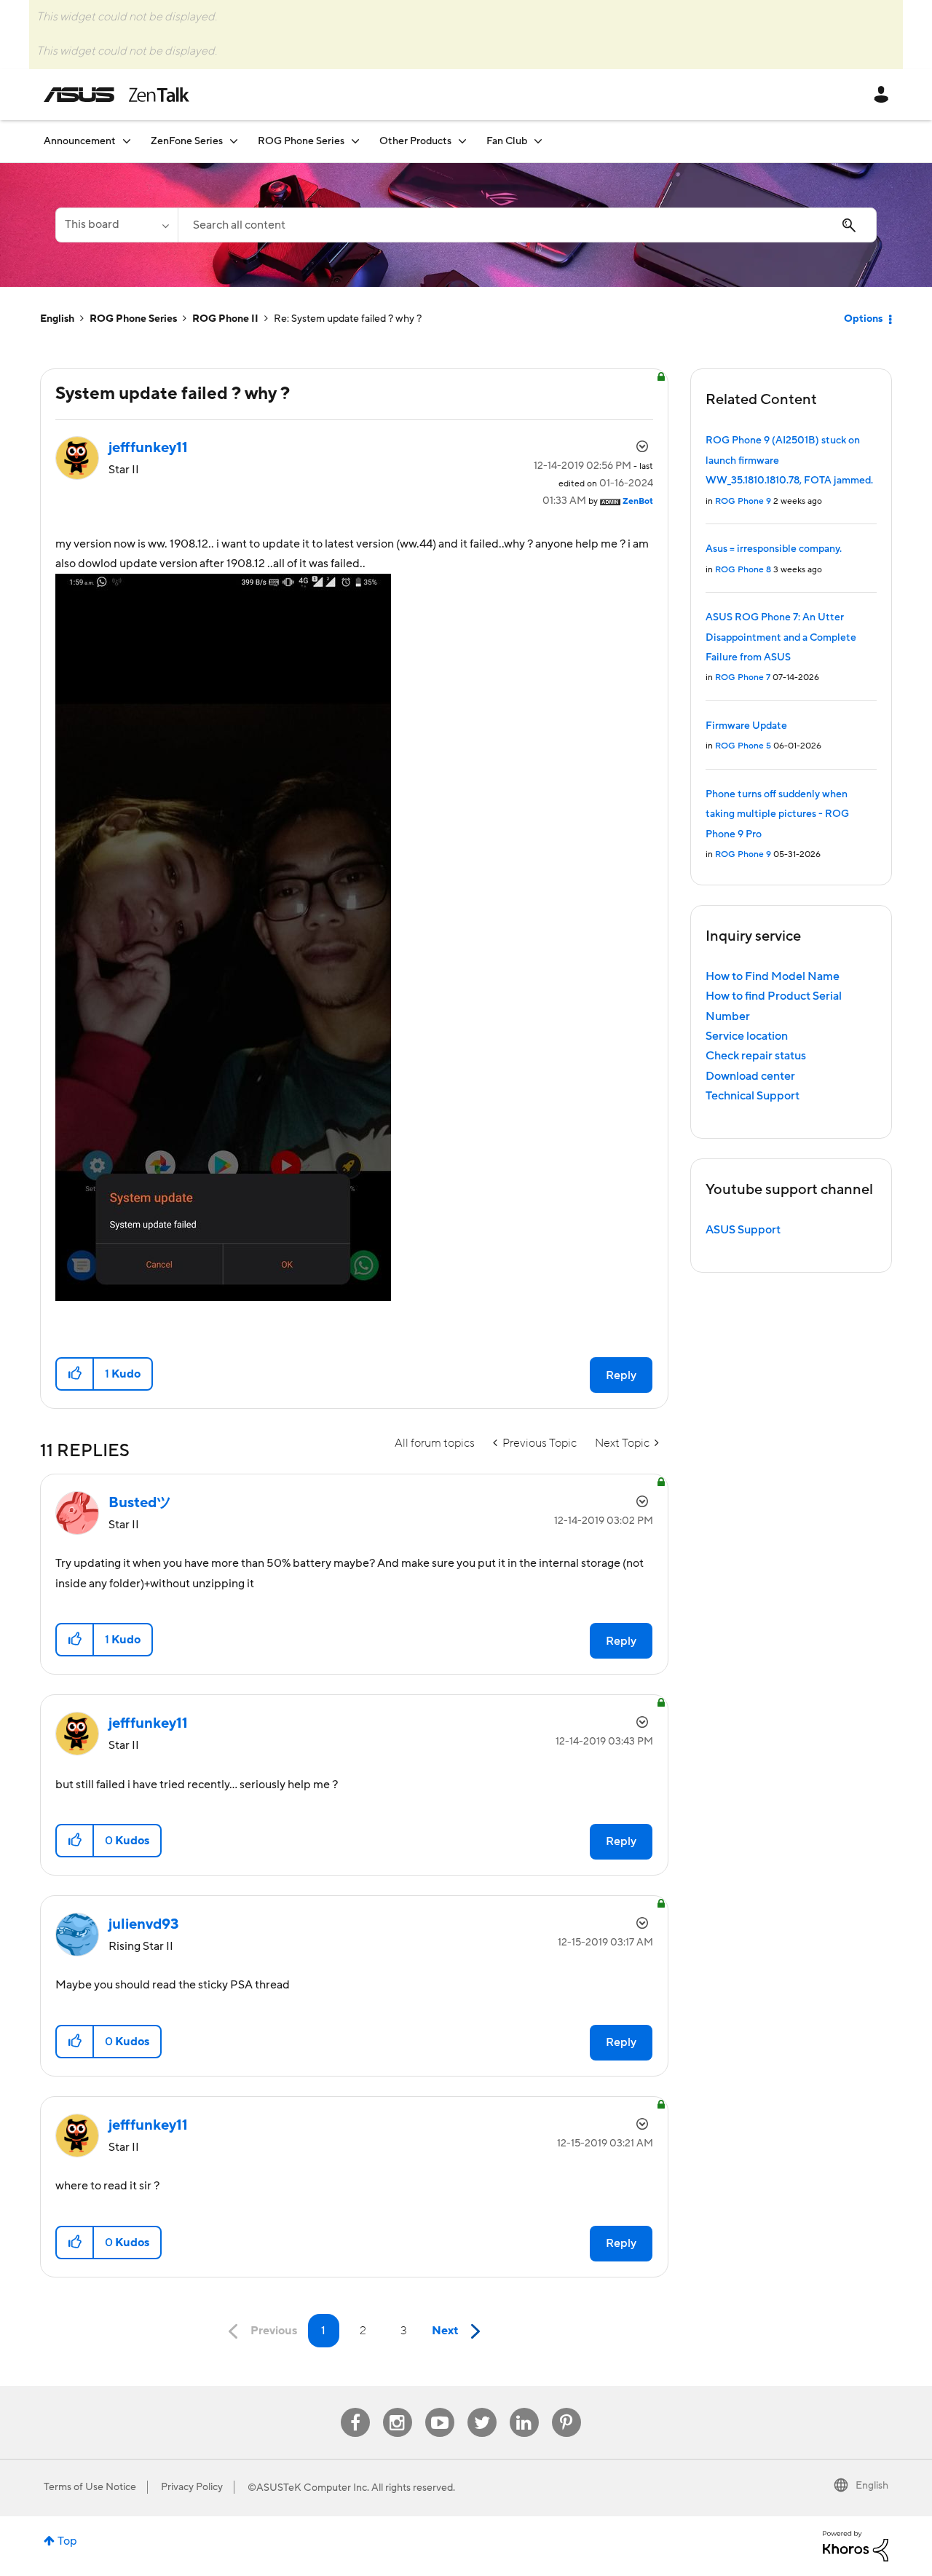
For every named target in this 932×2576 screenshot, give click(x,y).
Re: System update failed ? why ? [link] (348, 319)
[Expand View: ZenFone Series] (234, 141)
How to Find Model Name (773, 976)
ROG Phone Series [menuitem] (301, 141)
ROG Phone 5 (743, 746)
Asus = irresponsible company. (774, 549)
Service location (747, 1036)
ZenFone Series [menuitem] (187, 141)
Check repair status (756, 1056)
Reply (621, 1375)
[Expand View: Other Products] (462, 141)
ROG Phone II (225, 319)
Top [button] (67, 2541)
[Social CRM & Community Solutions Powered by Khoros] (856, 2545)
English (57, 319)
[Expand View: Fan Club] (538, 141)
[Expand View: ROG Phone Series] (355, 141)
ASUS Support (743, 1230)
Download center (750, 1076)
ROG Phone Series (133, 319)
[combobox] (527, 225)
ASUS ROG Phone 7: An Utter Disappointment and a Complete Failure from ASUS (781, 637)
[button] (75, 1374)
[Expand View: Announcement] (127, 141)
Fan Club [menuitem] (507, 141)
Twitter (482, 2408)
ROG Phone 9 (743, 501)
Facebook (355, 2408)
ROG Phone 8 (743, 570)
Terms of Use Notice (90, 2487)
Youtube (440, 2408)
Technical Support (753, 1096)
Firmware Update (746, 726)
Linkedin (524, 2408)
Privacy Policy (192, 2487)
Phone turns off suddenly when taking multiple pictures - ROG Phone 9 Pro (777, 814)
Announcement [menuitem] (80, 141)
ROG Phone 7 (743, 677)
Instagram (397, 2408)
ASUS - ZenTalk (116, 95)
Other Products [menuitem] (415, 141)
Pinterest (566, 2408)
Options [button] (863, 319)
